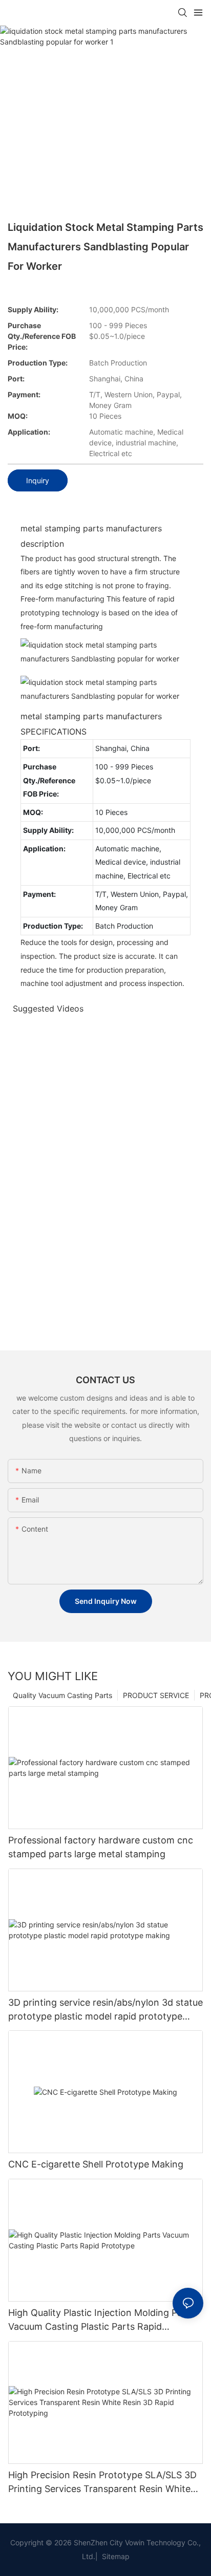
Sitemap (115, 2556)
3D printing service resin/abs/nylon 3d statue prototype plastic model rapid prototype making (105, 2010)
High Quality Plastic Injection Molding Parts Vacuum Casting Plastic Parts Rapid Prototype (101, 2320)
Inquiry (38, 480)
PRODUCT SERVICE (156, 1695)
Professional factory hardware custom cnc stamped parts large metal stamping (101, 1847)
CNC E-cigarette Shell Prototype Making (96, 2164)
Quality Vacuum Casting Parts (62, 1695)
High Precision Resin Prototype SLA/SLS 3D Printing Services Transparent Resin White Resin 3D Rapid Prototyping (102, 2483)
